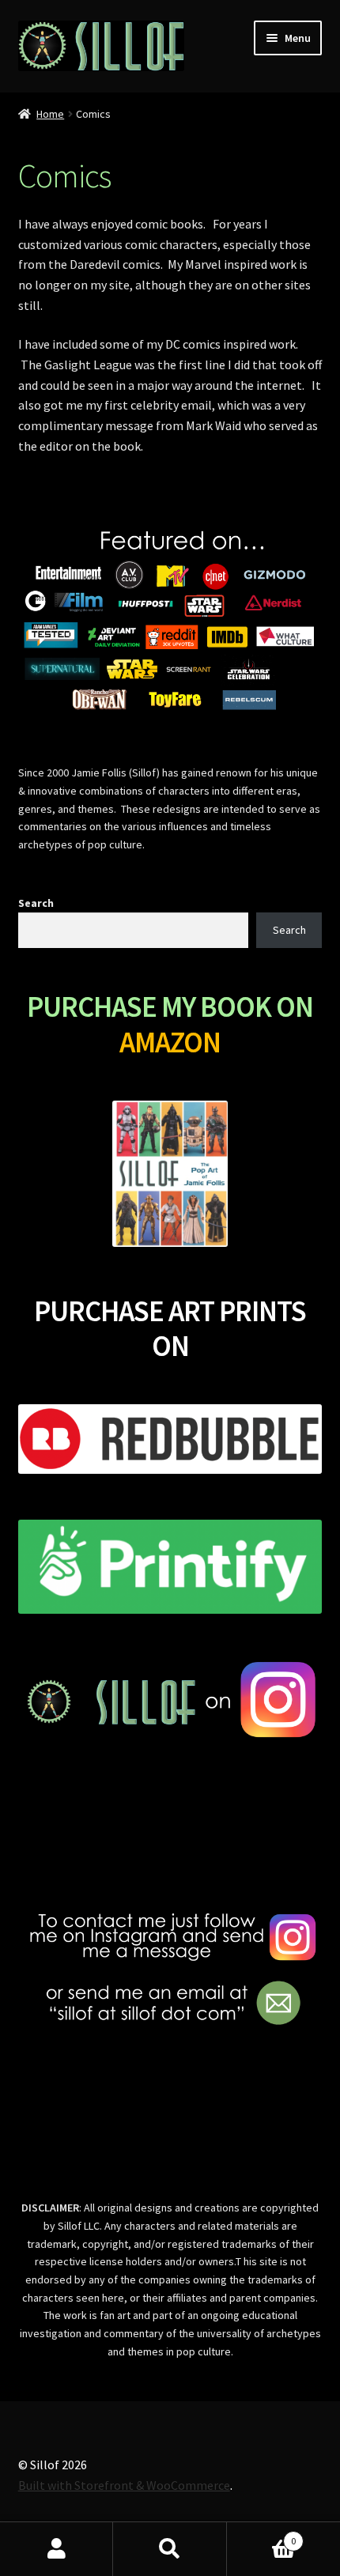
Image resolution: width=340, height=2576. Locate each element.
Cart (262, 2535)
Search (36, 903)
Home (50, 114)
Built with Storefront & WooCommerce (124, 2485)
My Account (57, 2549)
